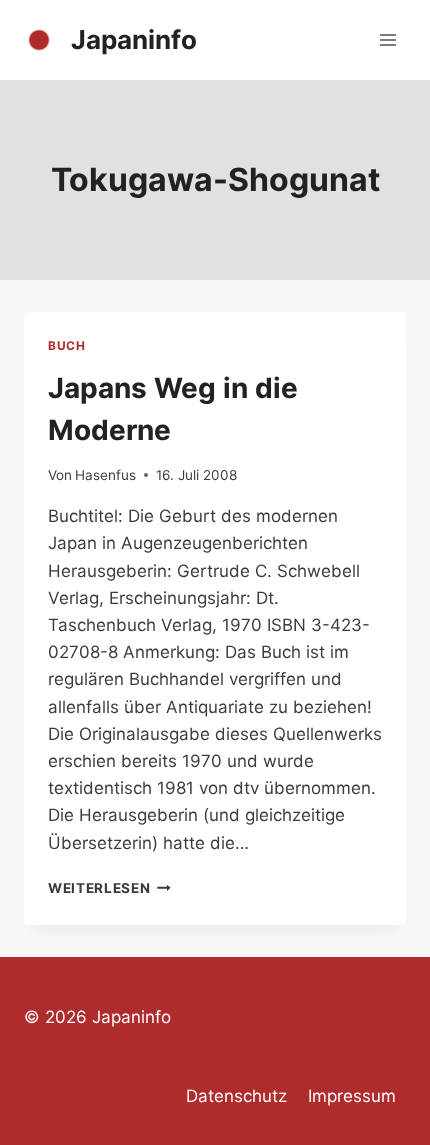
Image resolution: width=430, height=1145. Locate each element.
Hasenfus (105, 475)
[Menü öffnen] (387, 39)
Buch (66, 345)
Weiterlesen (109, 888)
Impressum (352, 1096)
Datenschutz (236, 1096)
